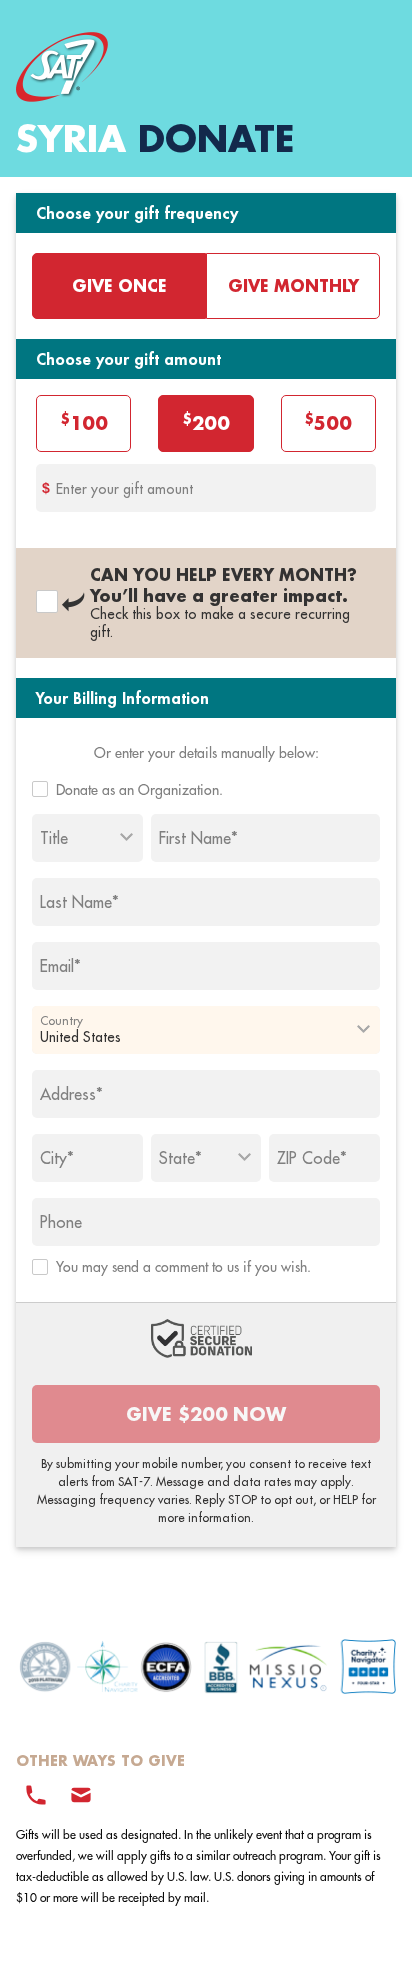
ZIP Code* (312, 1158)
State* (180, 1158)
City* (57, 1158)
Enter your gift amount (124, 489)
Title (54, 838)
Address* (71, 1094)
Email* (60, 966)
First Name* (198, 838)
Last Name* (79, 902)
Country (61, 1020)
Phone (61, 1222)
